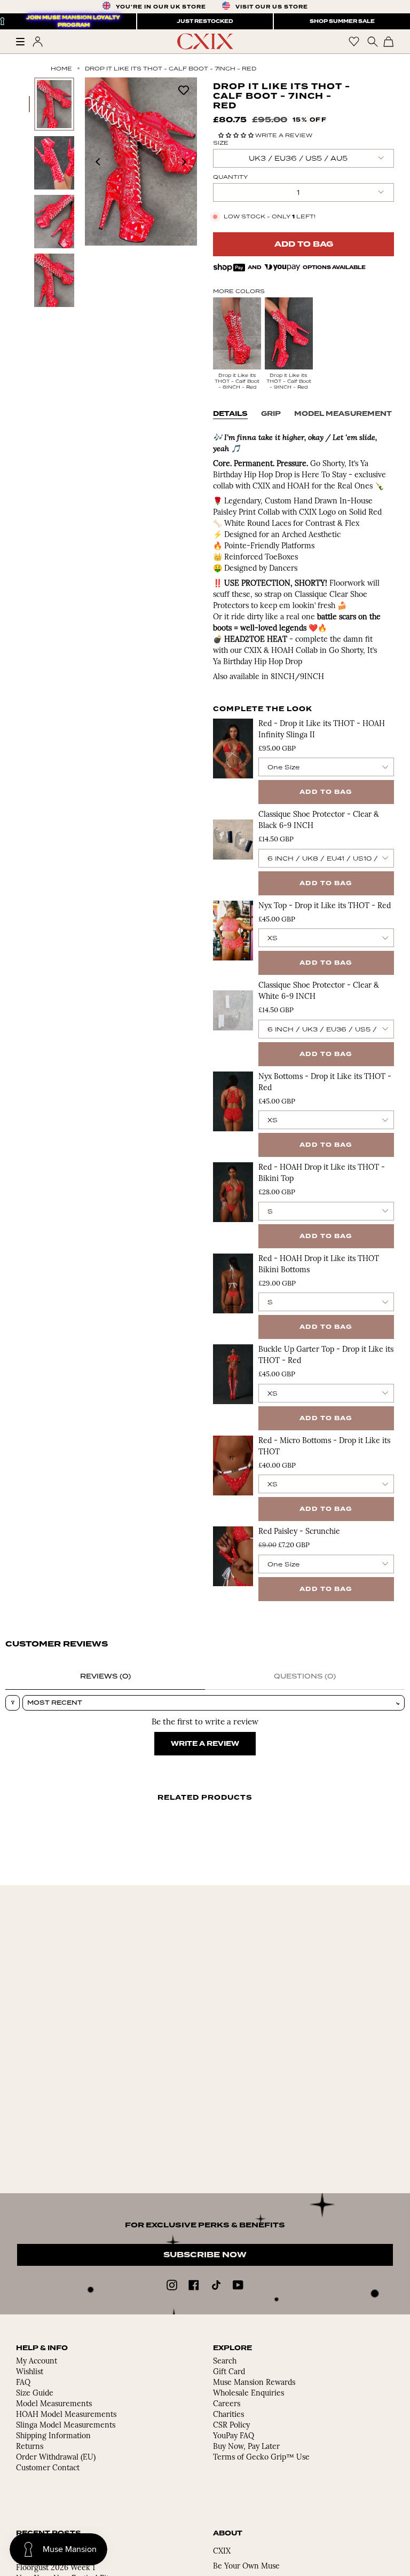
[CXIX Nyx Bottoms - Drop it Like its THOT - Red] (233, 1101)
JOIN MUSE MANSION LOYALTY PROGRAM (74, 21)
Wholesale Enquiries (249, 2394)
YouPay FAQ (234, 2436)
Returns (30, 2447)
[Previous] (98, 162)
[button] (237, 135)
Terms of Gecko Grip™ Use (261, 2458)
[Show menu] (24, 42)
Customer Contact (48, 2468)
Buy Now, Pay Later (246, 2447)
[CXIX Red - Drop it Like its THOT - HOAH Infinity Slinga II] (233, 749)
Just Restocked (205, 21)
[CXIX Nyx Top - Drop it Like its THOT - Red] (233, 931)
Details (230, 414)
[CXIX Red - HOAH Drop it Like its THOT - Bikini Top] (233, 1192)
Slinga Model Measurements (66, 2426)
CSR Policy (231, 2426)
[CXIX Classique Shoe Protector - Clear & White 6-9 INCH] (233, 1010)
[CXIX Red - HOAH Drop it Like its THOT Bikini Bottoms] (233, 1283)
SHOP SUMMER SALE (342, 21)
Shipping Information (53, 2436)
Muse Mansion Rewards (254, 2383)
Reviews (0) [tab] (105, 1676)
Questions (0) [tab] (305, 1676)
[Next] (184, 162)
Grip (271, 414)
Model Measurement (343, 414)
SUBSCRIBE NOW (205, 2255)
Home (61, 68)
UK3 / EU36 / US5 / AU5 (298, 158)
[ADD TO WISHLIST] (184, 89)
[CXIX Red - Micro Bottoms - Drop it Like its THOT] (233, 1466)
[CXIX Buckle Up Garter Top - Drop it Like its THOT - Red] (233, 1374)
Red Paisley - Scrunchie (299, 1532)
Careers (227, 2404)
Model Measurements (54, 2404)
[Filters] (13, 1703)
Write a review (205, 1744)
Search (225, 2362)
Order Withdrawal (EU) (56, 2458)
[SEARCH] (371, 41)
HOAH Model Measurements (66, 2415)
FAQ (23, 2383)
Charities (228, 2415)
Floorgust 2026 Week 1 (56, 2568)
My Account (37, 2362)
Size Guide (35, 2394)
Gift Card (229, 2372)
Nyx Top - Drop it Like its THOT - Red (325, 906)
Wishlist (30, 2372)
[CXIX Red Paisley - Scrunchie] (233, 1556)
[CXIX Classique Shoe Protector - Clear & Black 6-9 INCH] (233, 839)
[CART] (389, 41)
